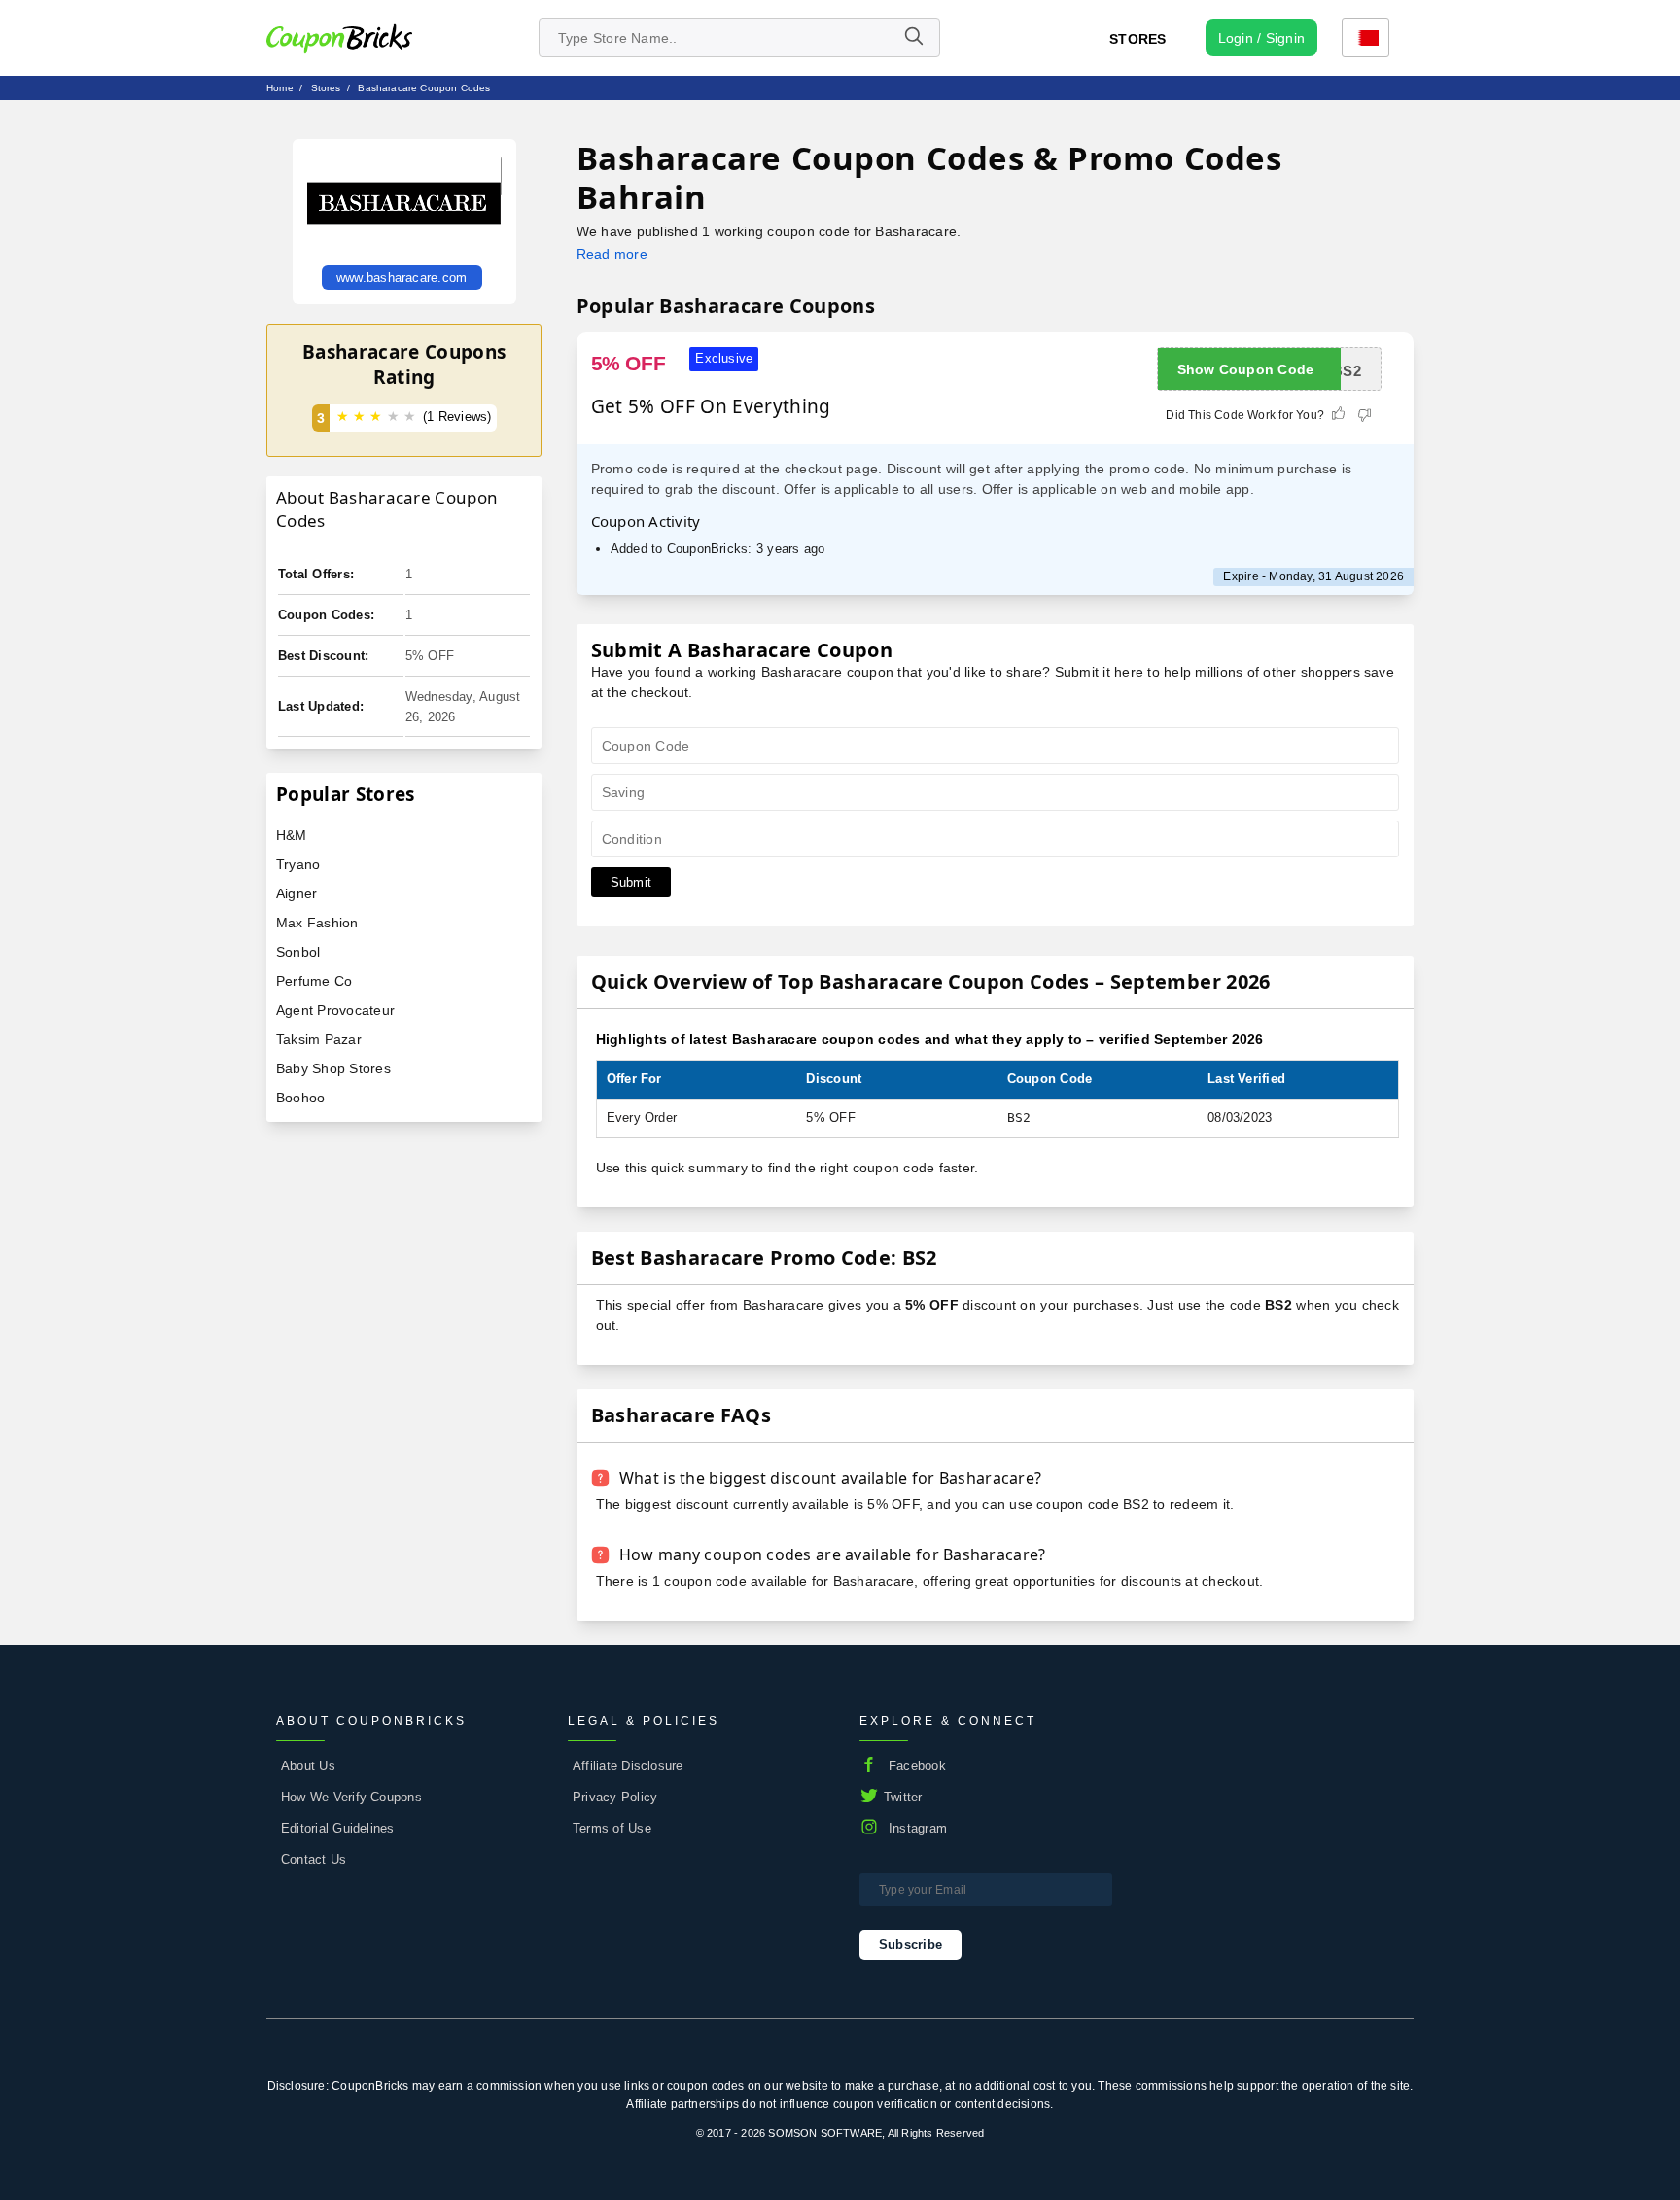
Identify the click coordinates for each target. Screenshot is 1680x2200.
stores (326, 88)
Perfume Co (314, 981)
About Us (308, 1766)
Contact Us (314, 1859)
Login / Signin (1261, 38)
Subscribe (910, 1945)
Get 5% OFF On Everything (711, 406)
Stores (1137, 39)
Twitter (903, 1797)
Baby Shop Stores (333, 1068)
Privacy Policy (615, 1797)
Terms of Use (612, 1828)
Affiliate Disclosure (628, 1766)
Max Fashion (317, 923)
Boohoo (300, 1098)
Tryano (298, 864)
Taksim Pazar (319, 1039)
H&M (292, 835)
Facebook (917, 1766)
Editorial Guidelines (338, 1828)
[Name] (913, 38)
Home (280, 88)
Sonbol (298, 952)
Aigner (297, 893)
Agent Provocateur (335, 1010)
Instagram (918, 1828)
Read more (612, 254)
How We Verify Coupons (351, 1797)
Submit (631, 882)
